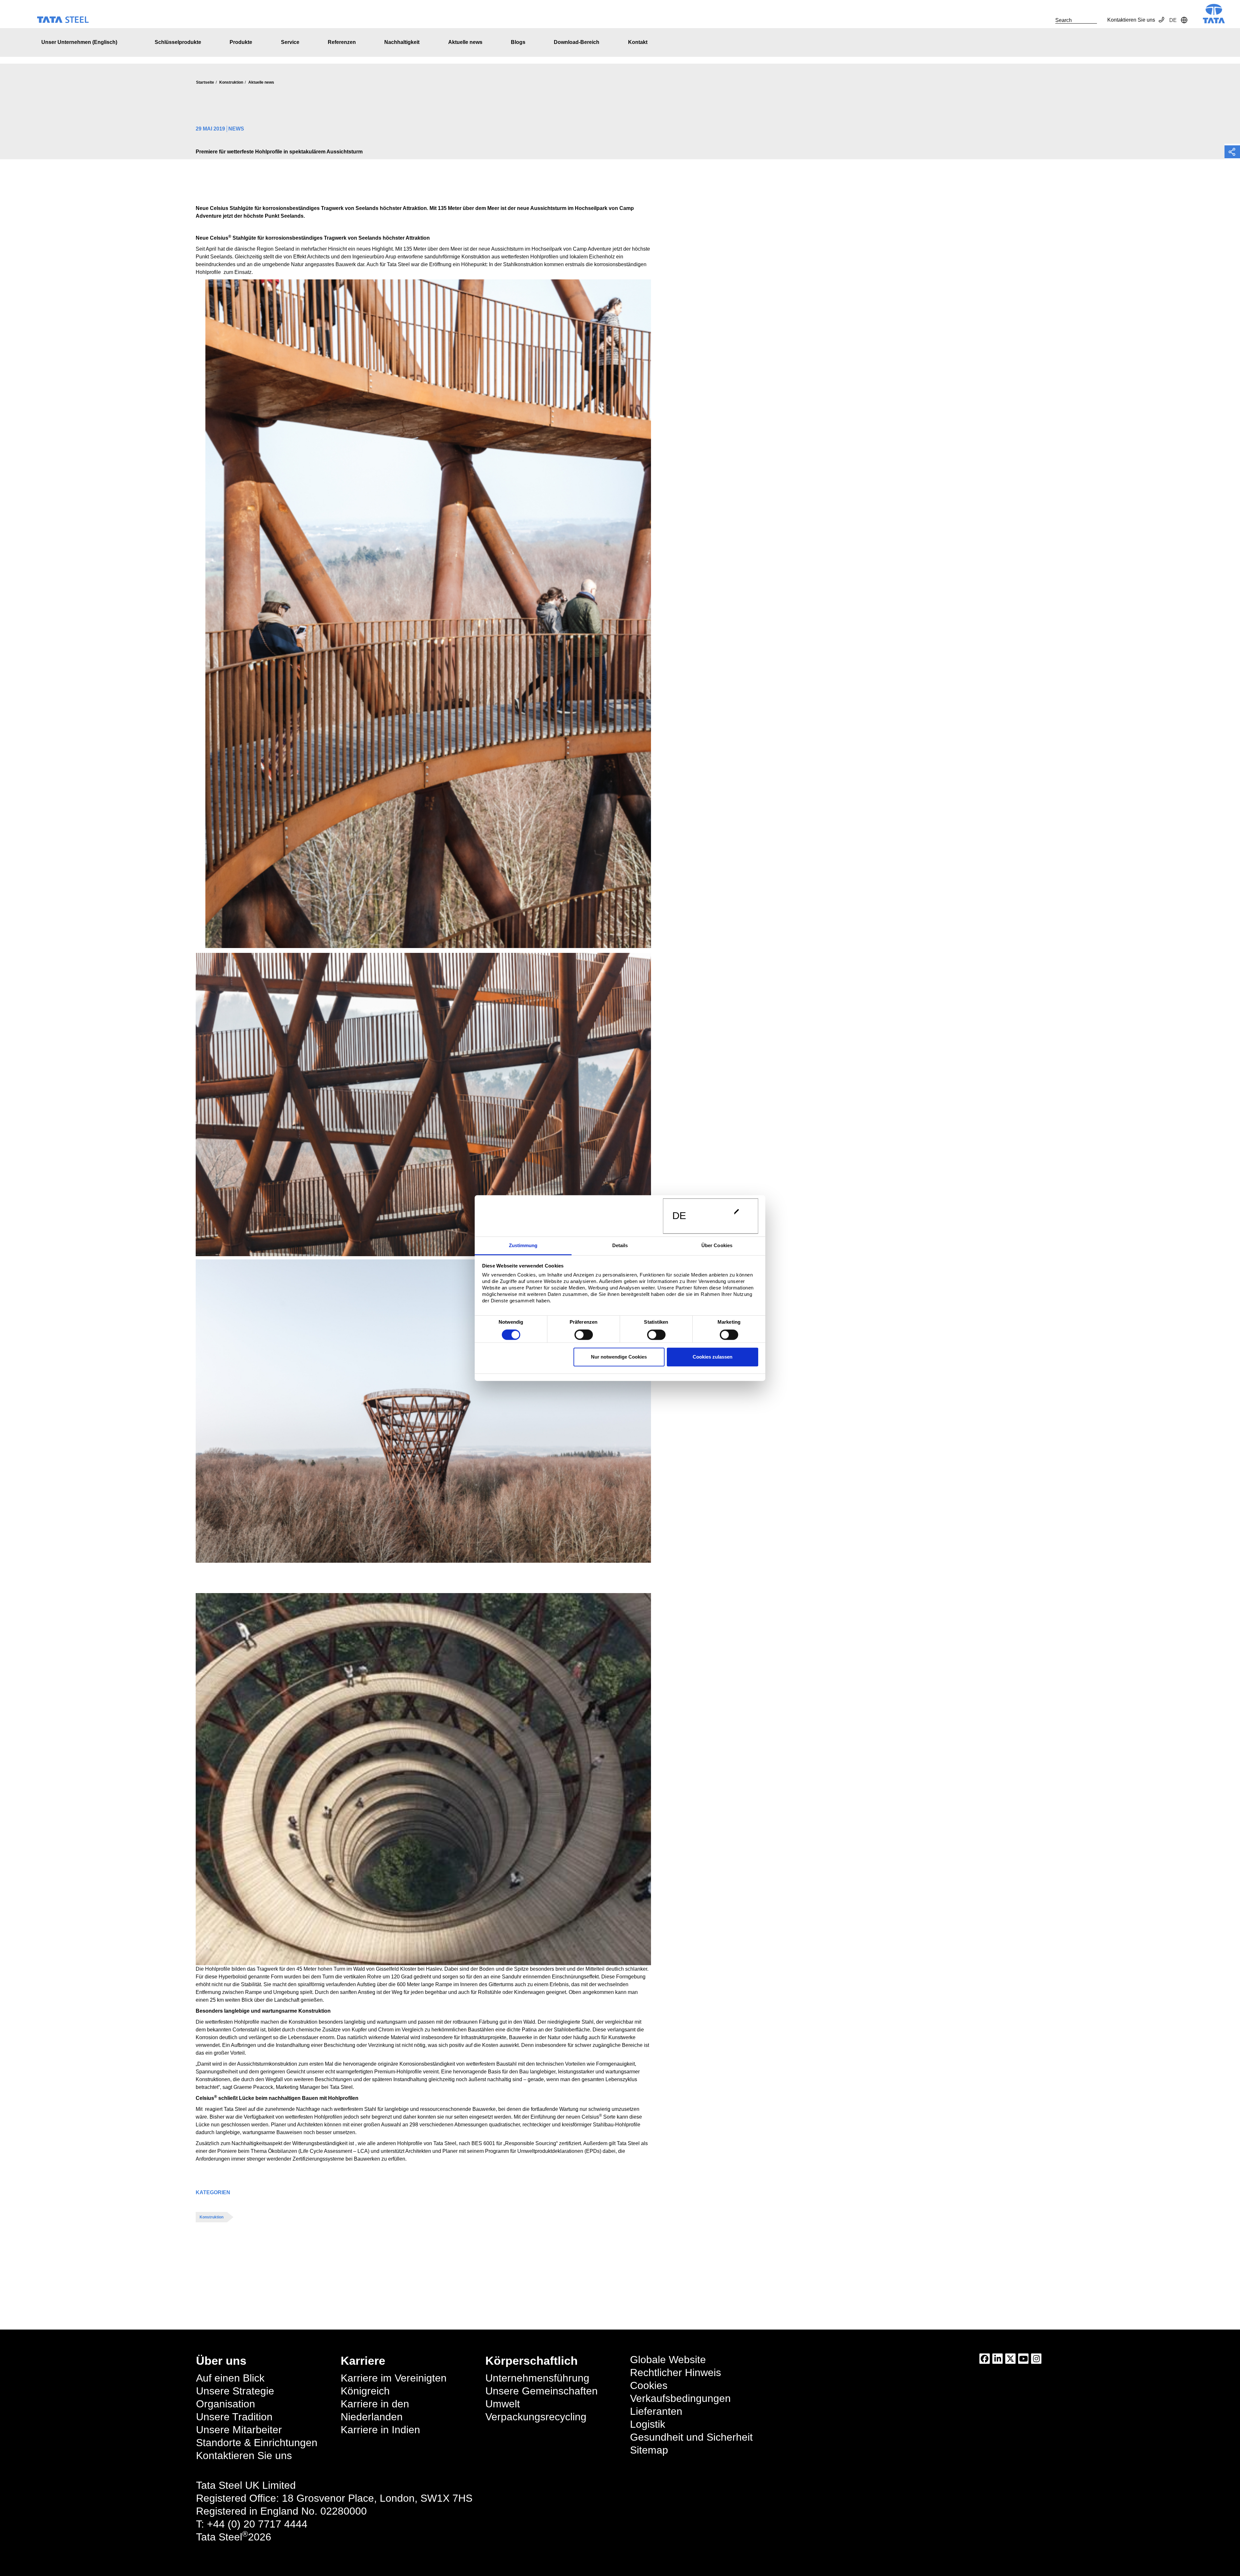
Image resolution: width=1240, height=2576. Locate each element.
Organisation (226, 2404)
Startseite (205, 82)
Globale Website (668, 2360)
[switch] (584, 1335)
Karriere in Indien (380, 2430)
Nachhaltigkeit (402, 42)
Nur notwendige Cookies (619, 1357)
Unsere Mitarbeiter (239, 2430)
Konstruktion (231, 82)
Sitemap (649, 2450)
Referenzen (342, 42)
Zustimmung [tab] (523, 1245)
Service (290, 42)
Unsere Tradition (234, 2417)
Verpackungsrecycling (536, 2417)
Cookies (649, 2385)
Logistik (648, 2424)
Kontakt (638, 42)
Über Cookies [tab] (717, 1245)
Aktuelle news (465, 42)
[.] (1048, 20)
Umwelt (503, 2404)
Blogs (518, 42)
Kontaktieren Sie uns (1131, 20)
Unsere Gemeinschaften (542, 2391)
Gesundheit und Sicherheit (691, 2437)
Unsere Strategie (235, 2391)
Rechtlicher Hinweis (676, 2373)
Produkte (241, 42)
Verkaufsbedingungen (680, 2398)
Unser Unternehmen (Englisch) (79, 42)
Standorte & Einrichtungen (257, 2443)
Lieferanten (656, 2411)
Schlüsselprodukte (178, 42)
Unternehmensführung (537, 2378)
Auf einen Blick (230, 2378)
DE (679, 1216)
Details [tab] (620, 1245)
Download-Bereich (577, 42)
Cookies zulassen (713, 1357)
